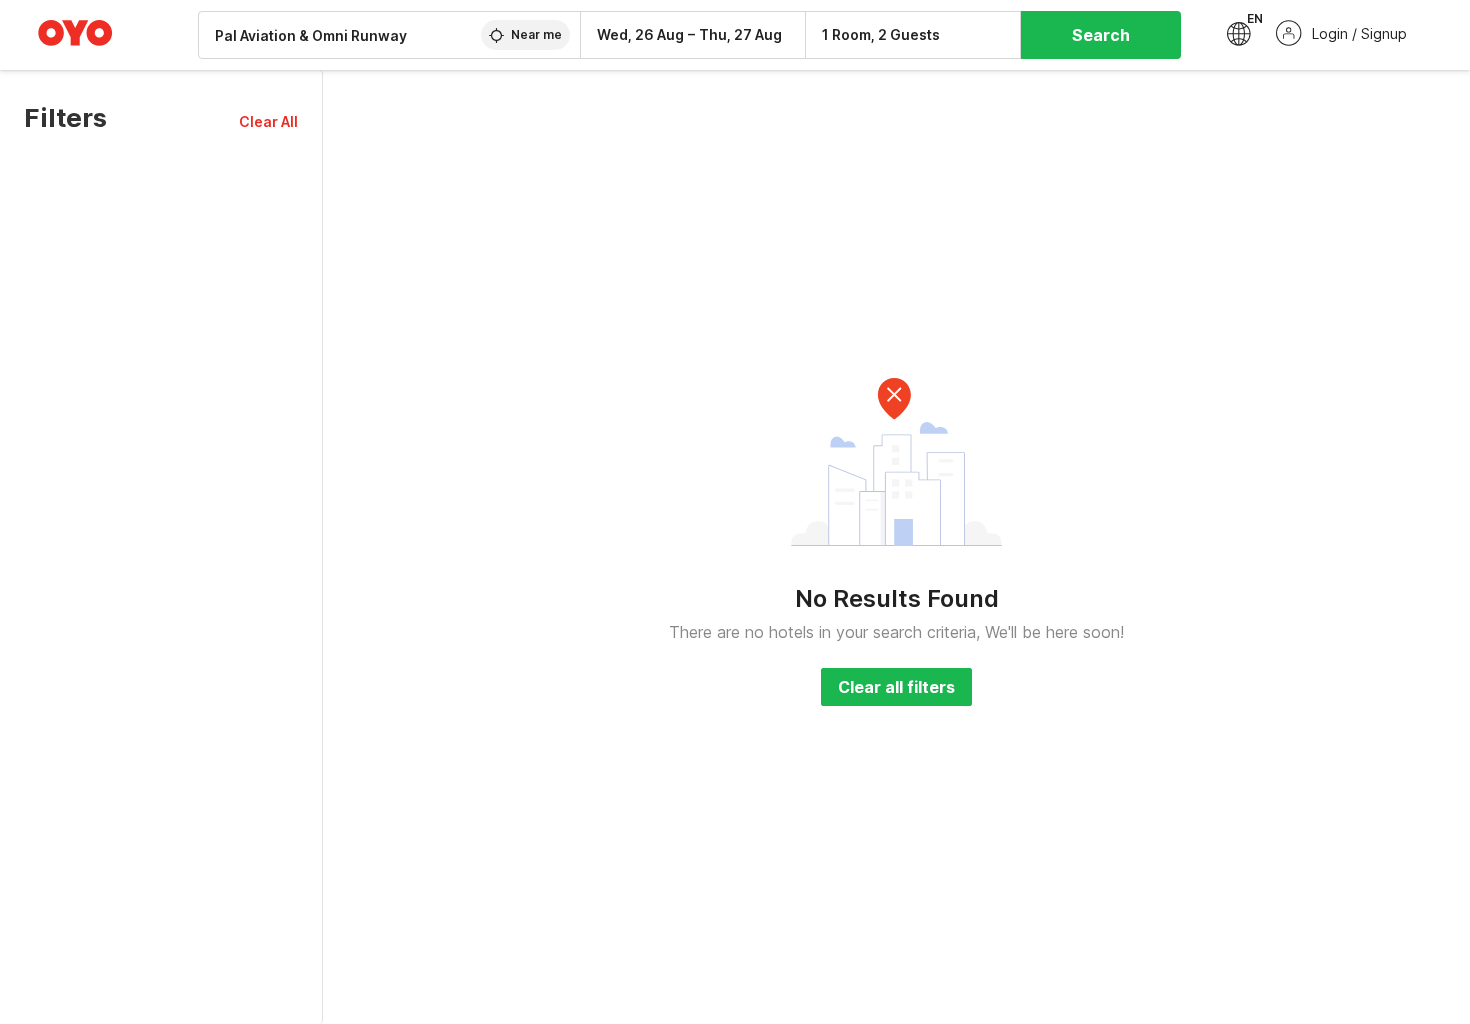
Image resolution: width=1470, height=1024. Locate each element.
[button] (268, 121)
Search (1101, 35)
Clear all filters (896, 687)
